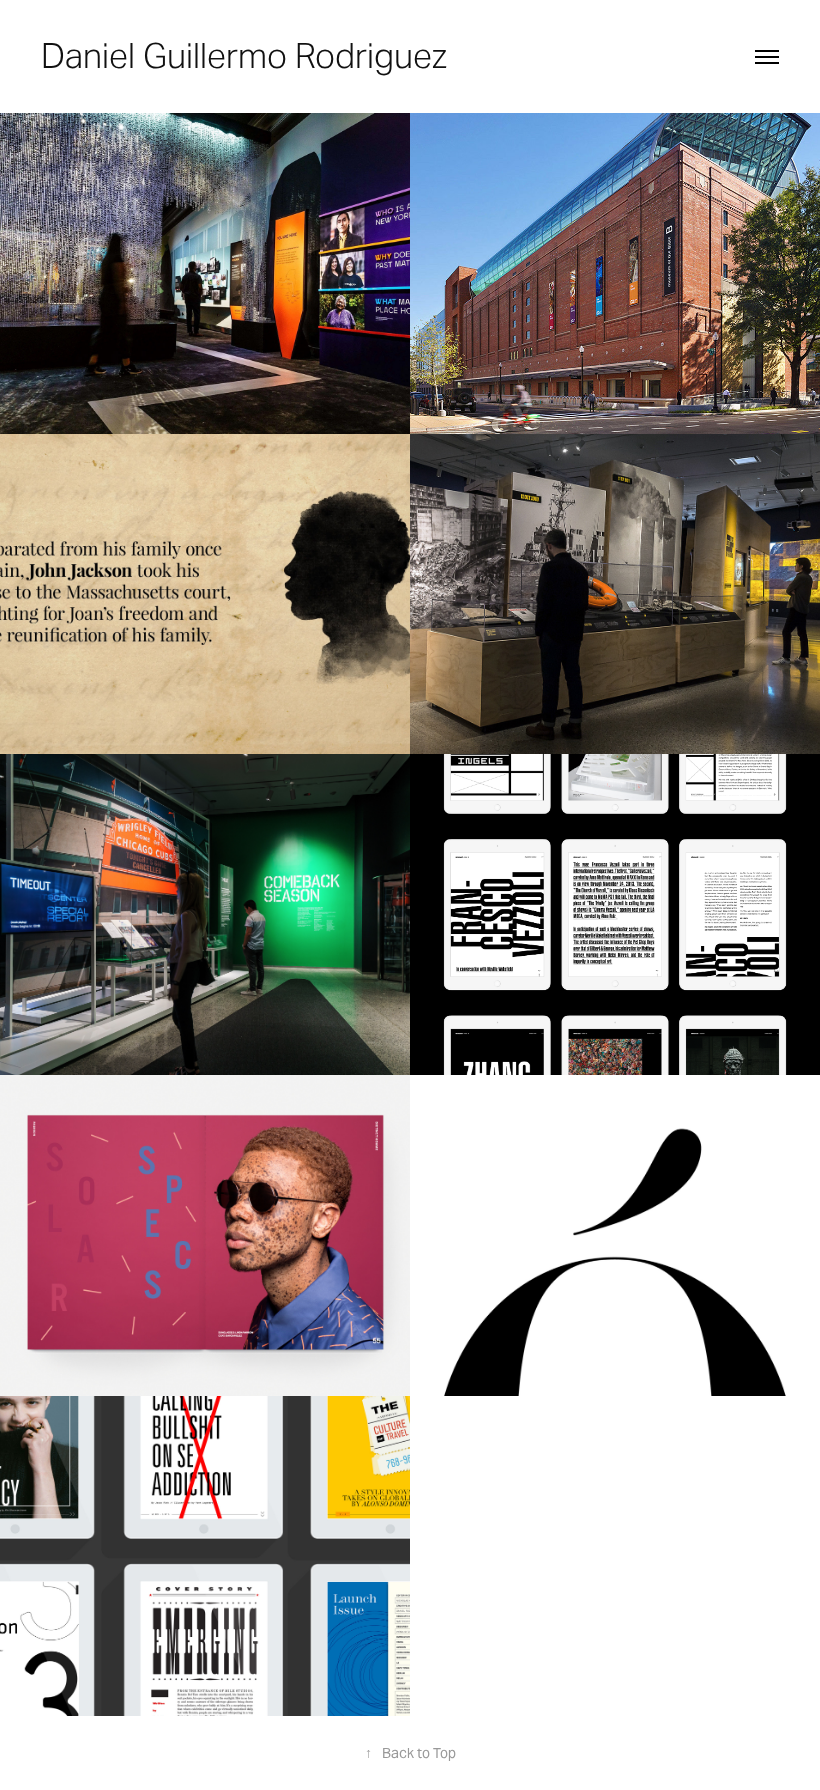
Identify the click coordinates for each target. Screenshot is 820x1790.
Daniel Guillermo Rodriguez (244, 56)
